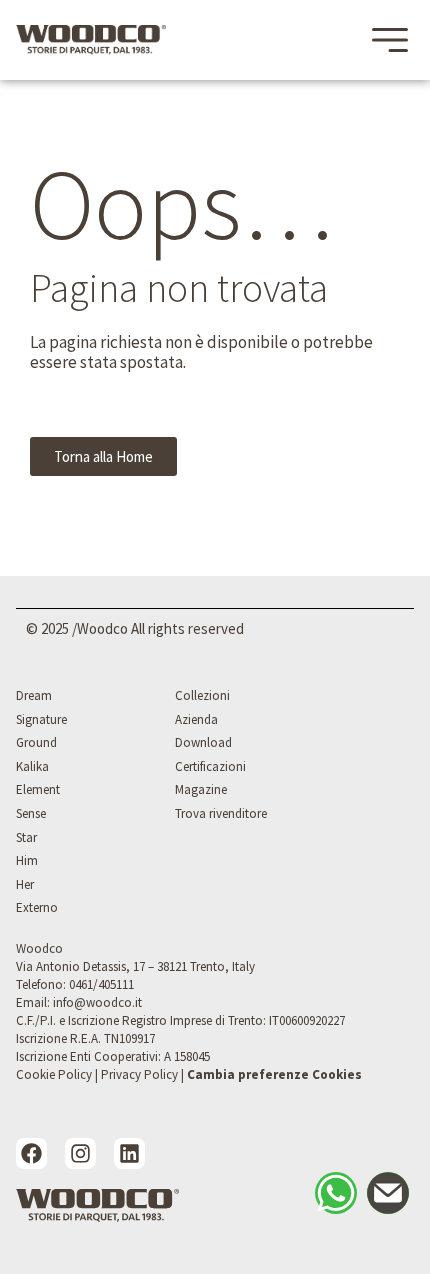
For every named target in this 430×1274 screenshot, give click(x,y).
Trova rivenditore (221, 813)
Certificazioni (210, 766)
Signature (41, 719)
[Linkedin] (129, 1153)
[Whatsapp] (336, 1193)
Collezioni (202, 695)
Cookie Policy (54, 1074)
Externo (37, 907)
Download (203, 742)
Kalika (32, 766)
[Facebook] (31, 1153)
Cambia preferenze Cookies (274, 1074)
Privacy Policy (139, 1074)
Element (38, 789)
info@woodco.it (97, 1002)
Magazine (201, 789)
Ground (36, 742)
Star (26, 837)
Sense (31, 813)
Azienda (196, 719)
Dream (34, 695)
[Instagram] (80, 1153)
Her (25, 884)
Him (27, 860)
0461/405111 (101, 984)
